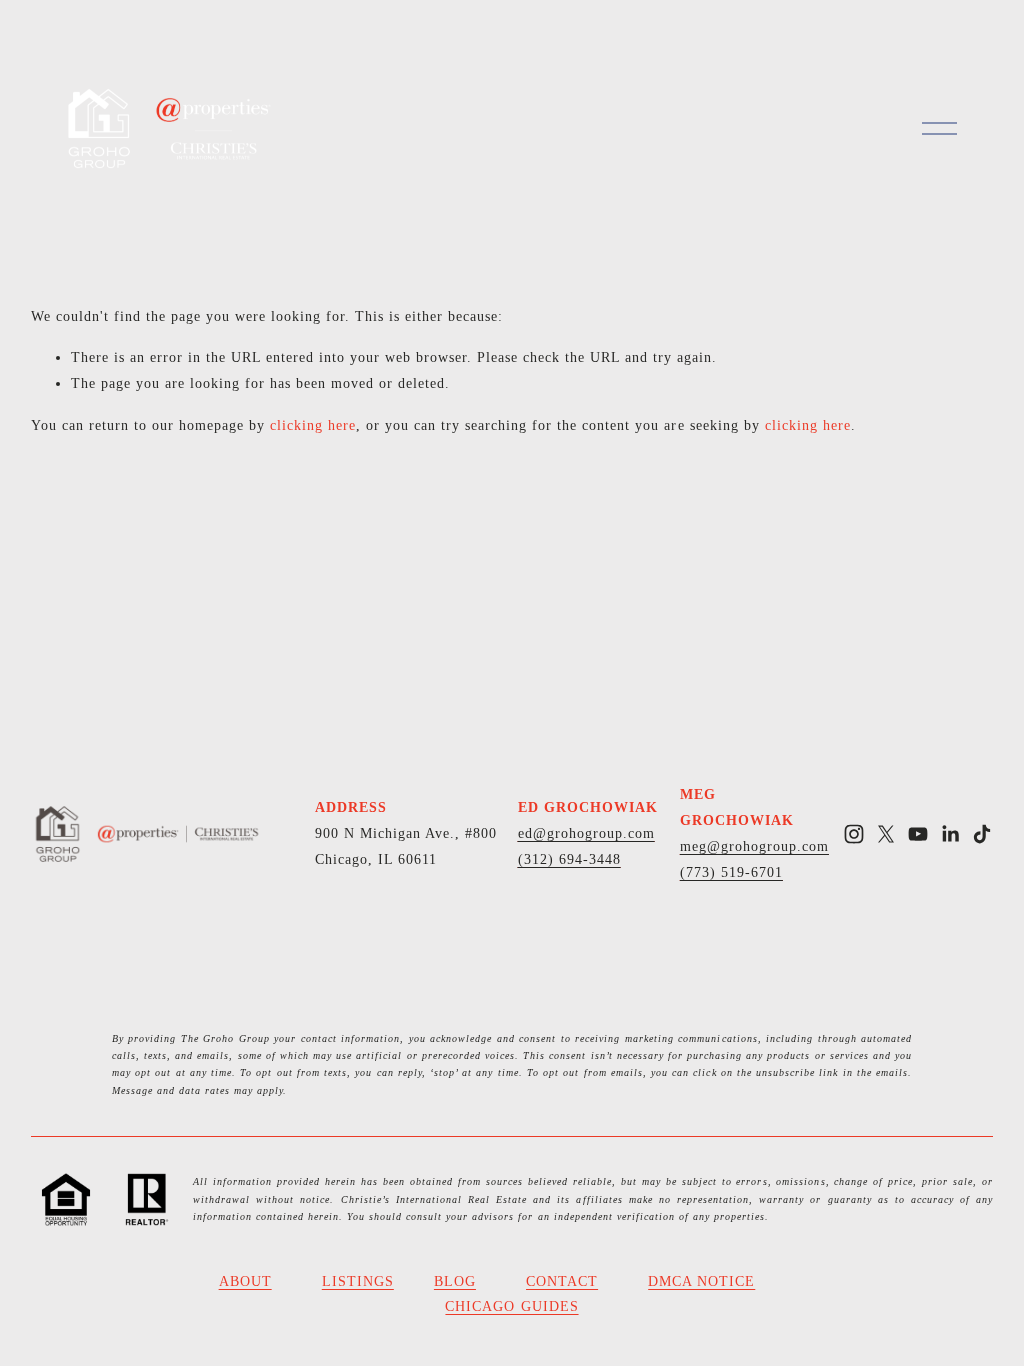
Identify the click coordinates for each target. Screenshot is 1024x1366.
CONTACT (562, 1281)
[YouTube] (918, 834)
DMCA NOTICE (701, 1281)
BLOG (455, 1281)
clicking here (313, 425)
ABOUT (245, 1281)
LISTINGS (358, 1281)
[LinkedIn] (950, 834)
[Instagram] (854, 834)
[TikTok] (982, 834)
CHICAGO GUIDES (511, 1306)
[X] (886, 834)
